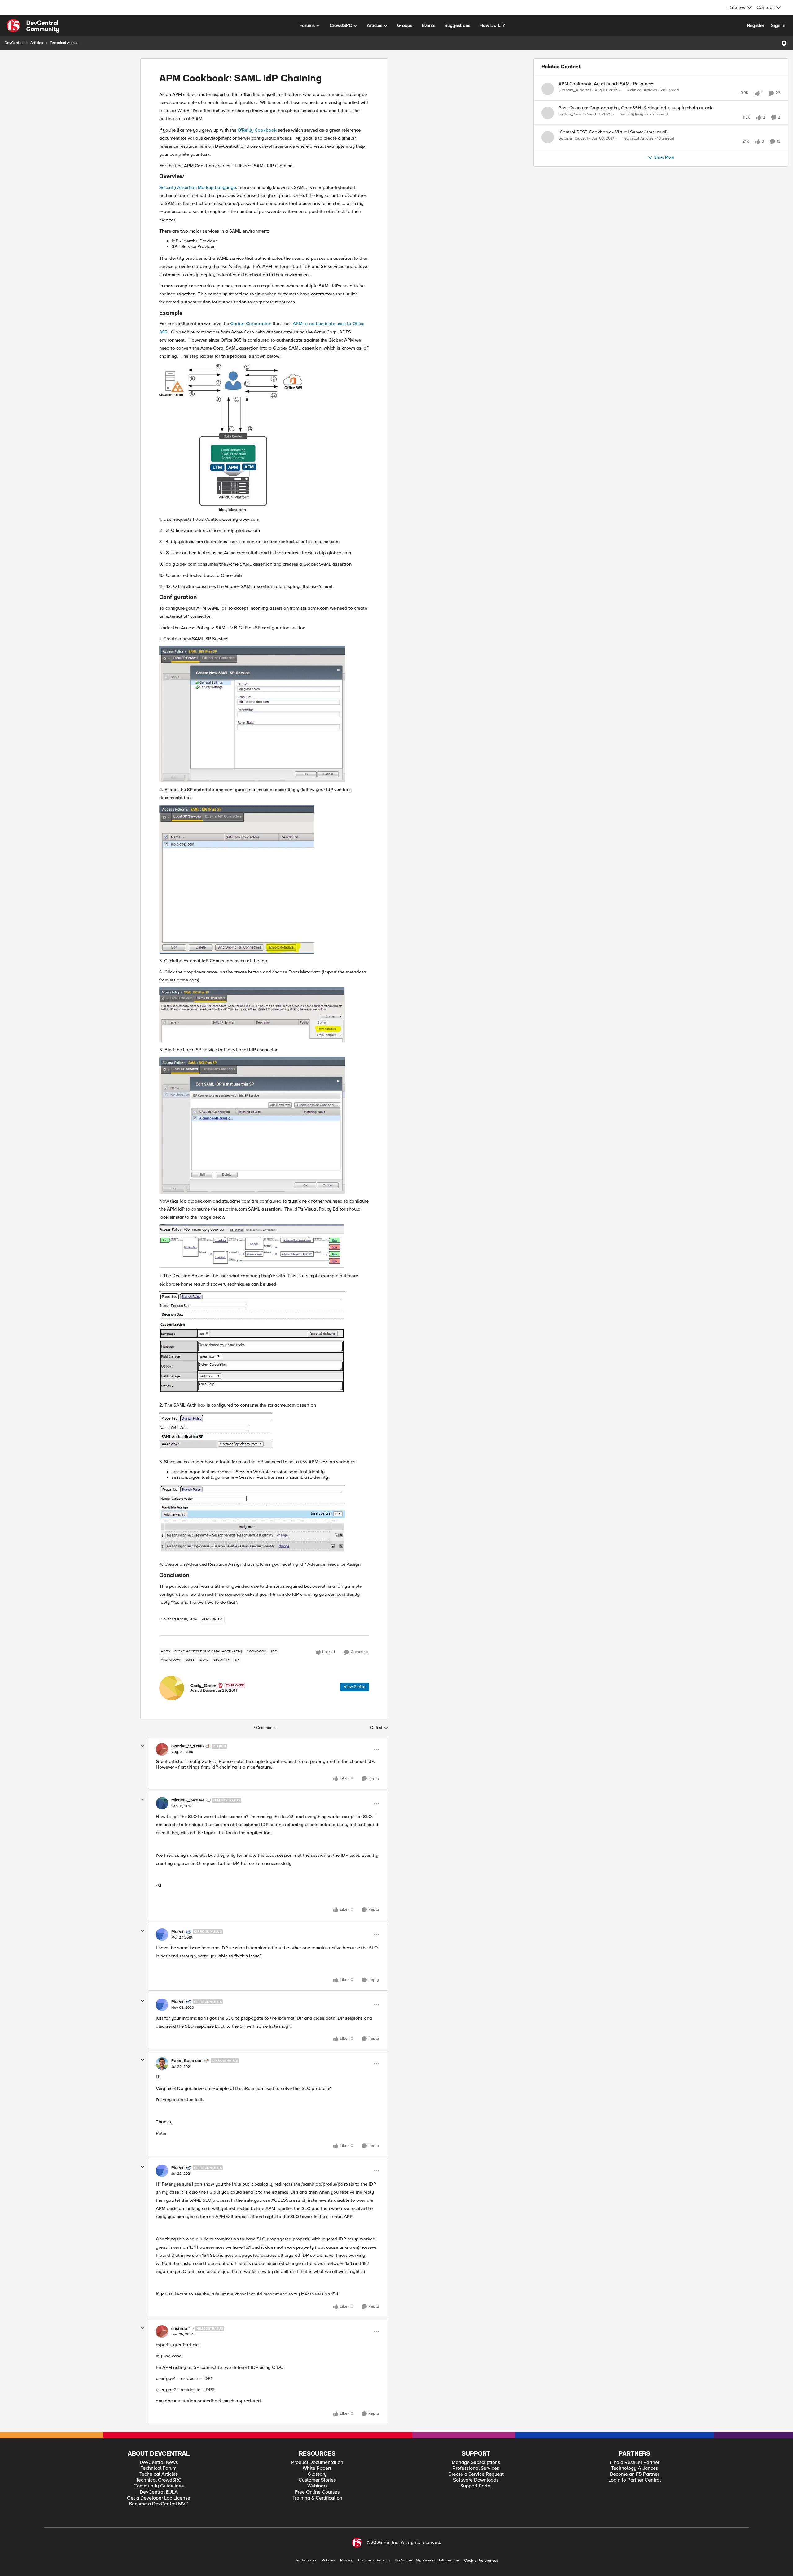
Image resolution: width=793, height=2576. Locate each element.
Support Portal (476, 2486)
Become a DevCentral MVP (159, 2504)
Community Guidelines (159, 2486)
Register (756, 25)
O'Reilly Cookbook (257, 130)
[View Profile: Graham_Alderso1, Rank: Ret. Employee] (548, 89)
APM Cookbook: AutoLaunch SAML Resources (606, 84)
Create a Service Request (476, 2474)
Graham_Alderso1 (575, 90)
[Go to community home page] (33, 26)
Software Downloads (476, 2480)
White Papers (317, 2468)
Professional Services (476, 2468)
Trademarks (306, 2560)
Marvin (178, 1932)
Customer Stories (317, 2480)
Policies (328, 2560)
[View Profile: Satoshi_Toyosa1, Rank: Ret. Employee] (548, 151)
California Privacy (374, 2560)
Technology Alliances (635, 2468)
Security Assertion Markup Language (198, 187)
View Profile (355, 1687)
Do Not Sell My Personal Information (427, 2560)
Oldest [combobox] (379, 1728)
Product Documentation (317, 2463)
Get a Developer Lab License (159, 2498)
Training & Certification (317, 2498)
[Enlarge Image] (264, 438)
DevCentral (14, 43)
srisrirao (179, 2329)
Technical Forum (159, 2468)
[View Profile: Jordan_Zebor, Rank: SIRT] (548, 120)
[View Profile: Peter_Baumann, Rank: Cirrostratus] (162, 2064)
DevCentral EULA (159, 2492)
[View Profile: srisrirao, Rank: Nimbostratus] (162, 2331)
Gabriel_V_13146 (188, 1746)
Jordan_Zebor (571, 121)
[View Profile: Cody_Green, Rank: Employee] (172, 1688)
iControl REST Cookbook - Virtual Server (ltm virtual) (613, 146)
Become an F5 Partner (635, 2474)
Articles (37, 43)
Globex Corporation (251, 324)
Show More (664, 178)
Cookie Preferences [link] (481, 2561)
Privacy (347, 2560)
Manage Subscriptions (476, 2463)
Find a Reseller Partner (635, 2463)
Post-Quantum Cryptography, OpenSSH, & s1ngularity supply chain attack (635, 115)
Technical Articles (65, 43)
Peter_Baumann (187, 2061)
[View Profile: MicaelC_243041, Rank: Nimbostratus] (162, 1803)
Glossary (317, 2474)
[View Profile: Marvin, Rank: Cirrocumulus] (162, 1934)
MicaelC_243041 (188, 1800)
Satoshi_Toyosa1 (573, 152)
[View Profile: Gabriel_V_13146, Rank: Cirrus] (162, 1749)
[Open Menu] (784, 43)
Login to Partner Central (635, 2480)
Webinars (317, 2486)
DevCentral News (159, 2463)
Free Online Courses (317, 2492)
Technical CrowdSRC (159, 2480)
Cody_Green (203, 1686)
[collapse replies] (142, 1746)
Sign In (778, 25)
